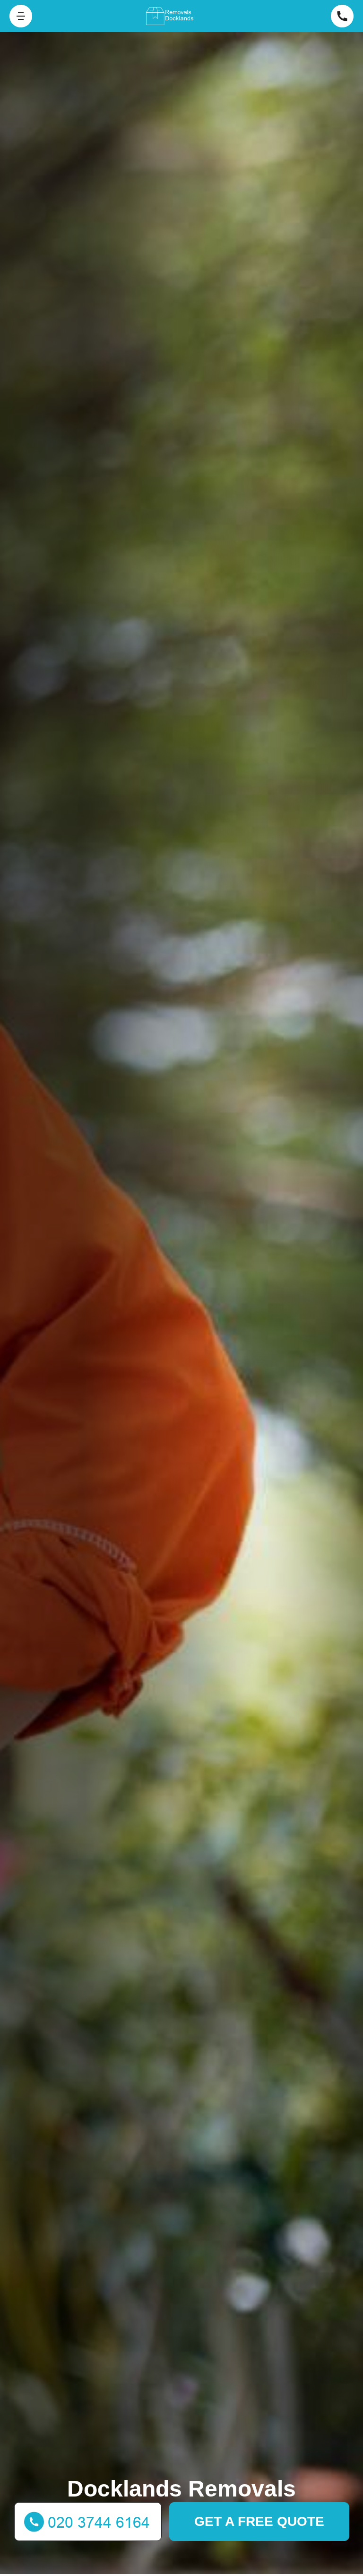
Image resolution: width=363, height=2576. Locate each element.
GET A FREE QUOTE (259, 2521)
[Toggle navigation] (21, 16)
